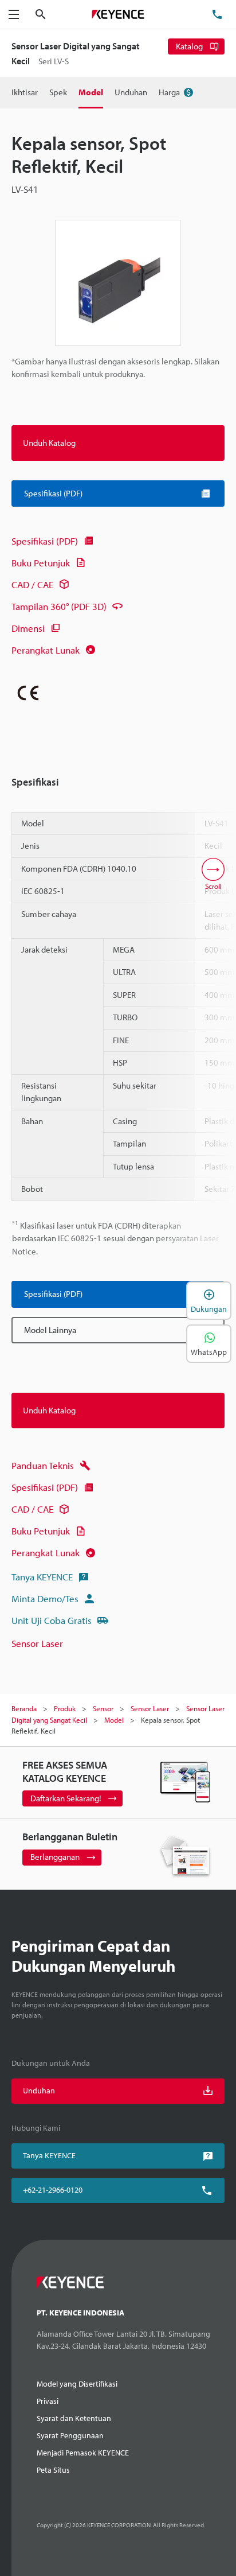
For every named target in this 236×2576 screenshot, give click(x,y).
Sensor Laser (37, 1643)
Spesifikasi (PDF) (45, 541)
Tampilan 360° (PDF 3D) (59, 606)
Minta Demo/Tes (45, 1598)
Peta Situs (53, 2470)
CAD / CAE (32, 584)
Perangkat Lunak (46, 650)
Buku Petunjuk (41, 563)
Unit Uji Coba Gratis (52, 1620)
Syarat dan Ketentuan (74, 2418)
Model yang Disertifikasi (77, 2384)
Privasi (48, 2401)
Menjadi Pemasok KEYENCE (83, 2453)
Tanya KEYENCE (42, 1577)
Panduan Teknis (43, 1465)
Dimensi (28, 628)
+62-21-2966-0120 (53, 2190)
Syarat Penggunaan (70, 2435)
